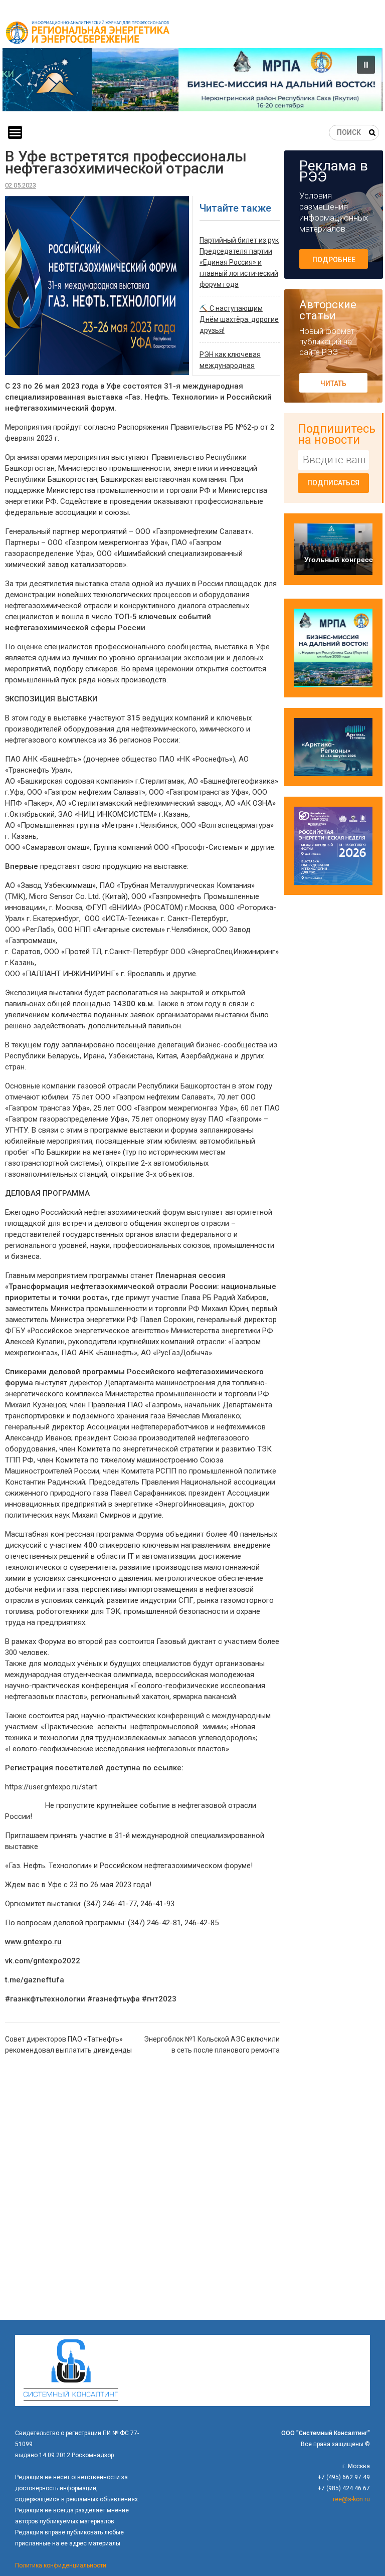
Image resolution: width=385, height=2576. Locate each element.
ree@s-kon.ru (351, 2499)
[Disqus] (142, 2191)
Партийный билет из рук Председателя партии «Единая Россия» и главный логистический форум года (239, 262)
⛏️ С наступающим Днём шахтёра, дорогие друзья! (239, 319)
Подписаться (333, 483)
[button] (192, 80)
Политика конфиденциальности (61, 2565)
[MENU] (15, 132)
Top (361, 2552)
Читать (333, 384)
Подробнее (334, 260)
